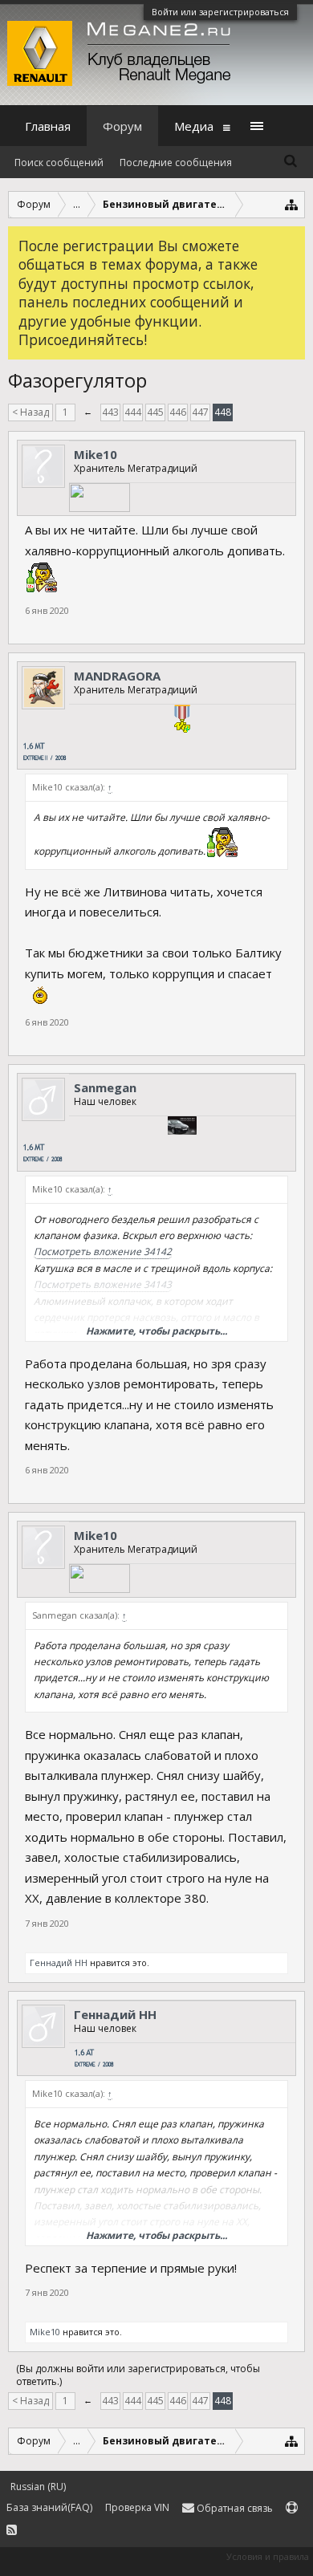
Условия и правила (268, 2556)
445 (155, 412)
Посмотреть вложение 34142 (103, 1251)
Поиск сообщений (59, 163)
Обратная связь (234, 2508)
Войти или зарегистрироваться (220, 12)
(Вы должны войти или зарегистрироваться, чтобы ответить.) (138, 2375)
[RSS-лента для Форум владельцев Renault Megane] (12, 2531)
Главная (48, 126)
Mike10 (96, 454)
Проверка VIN (137, 2507)
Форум (122, 126)
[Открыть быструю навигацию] (292, 204)
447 (200, 412)
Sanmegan (105, 1087)
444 (133, 412)
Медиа (194, 126)
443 (110, 412)
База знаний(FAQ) (49, 2507)
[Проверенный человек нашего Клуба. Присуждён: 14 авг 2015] (182, 721)
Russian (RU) (38, 2487)
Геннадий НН (59, 1962)
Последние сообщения (176, 163)
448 (223, 412)
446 (178, 412)
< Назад (30, 412)
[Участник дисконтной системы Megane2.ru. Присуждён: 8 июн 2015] (182, 1128)
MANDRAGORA (117, 676)
